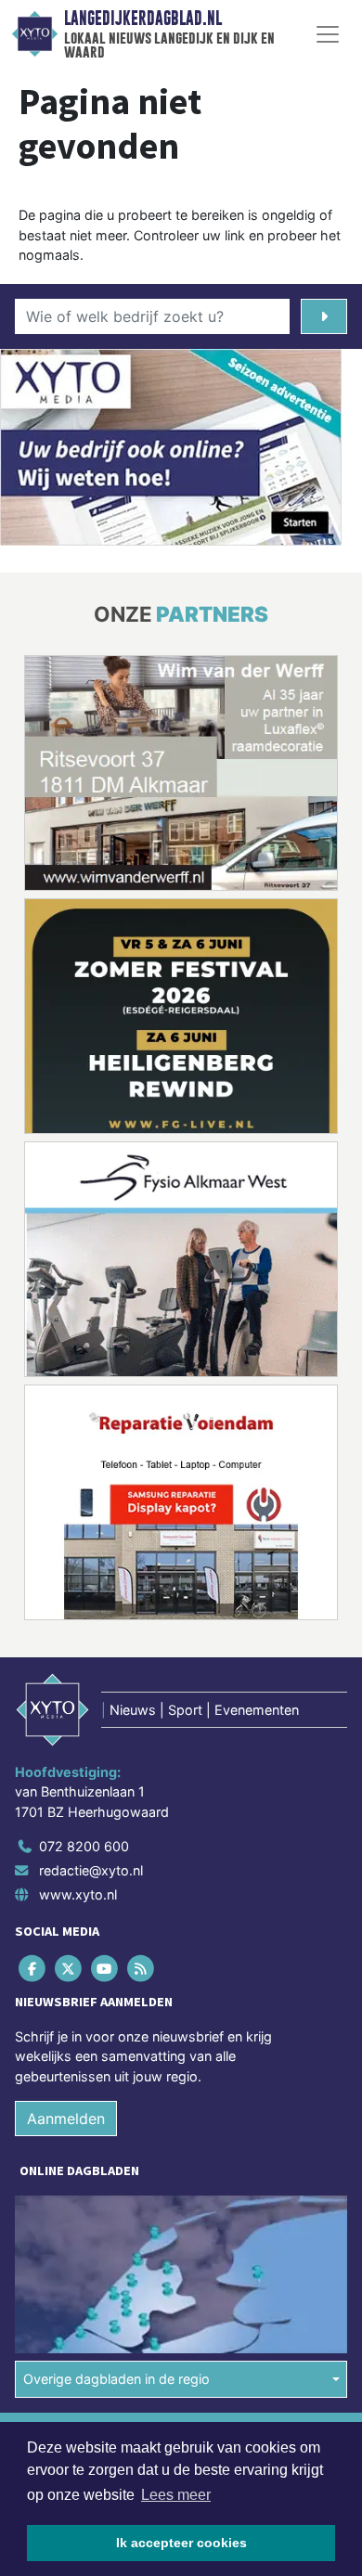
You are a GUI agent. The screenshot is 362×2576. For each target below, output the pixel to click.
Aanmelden (66, 2119)
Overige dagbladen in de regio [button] (116, 2379)
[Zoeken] (324, 316)
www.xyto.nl (78, 1894)
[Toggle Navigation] (328, 34)
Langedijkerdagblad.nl (143, 19)
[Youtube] (105, 1968)
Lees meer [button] (176, 2495)
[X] (69, 1968)
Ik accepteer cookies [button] (181, 2543)
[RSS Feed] (142, 1968)
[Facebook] (33, 1968)
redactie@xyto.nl (91, 1870)
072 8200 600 (84, 1846)
